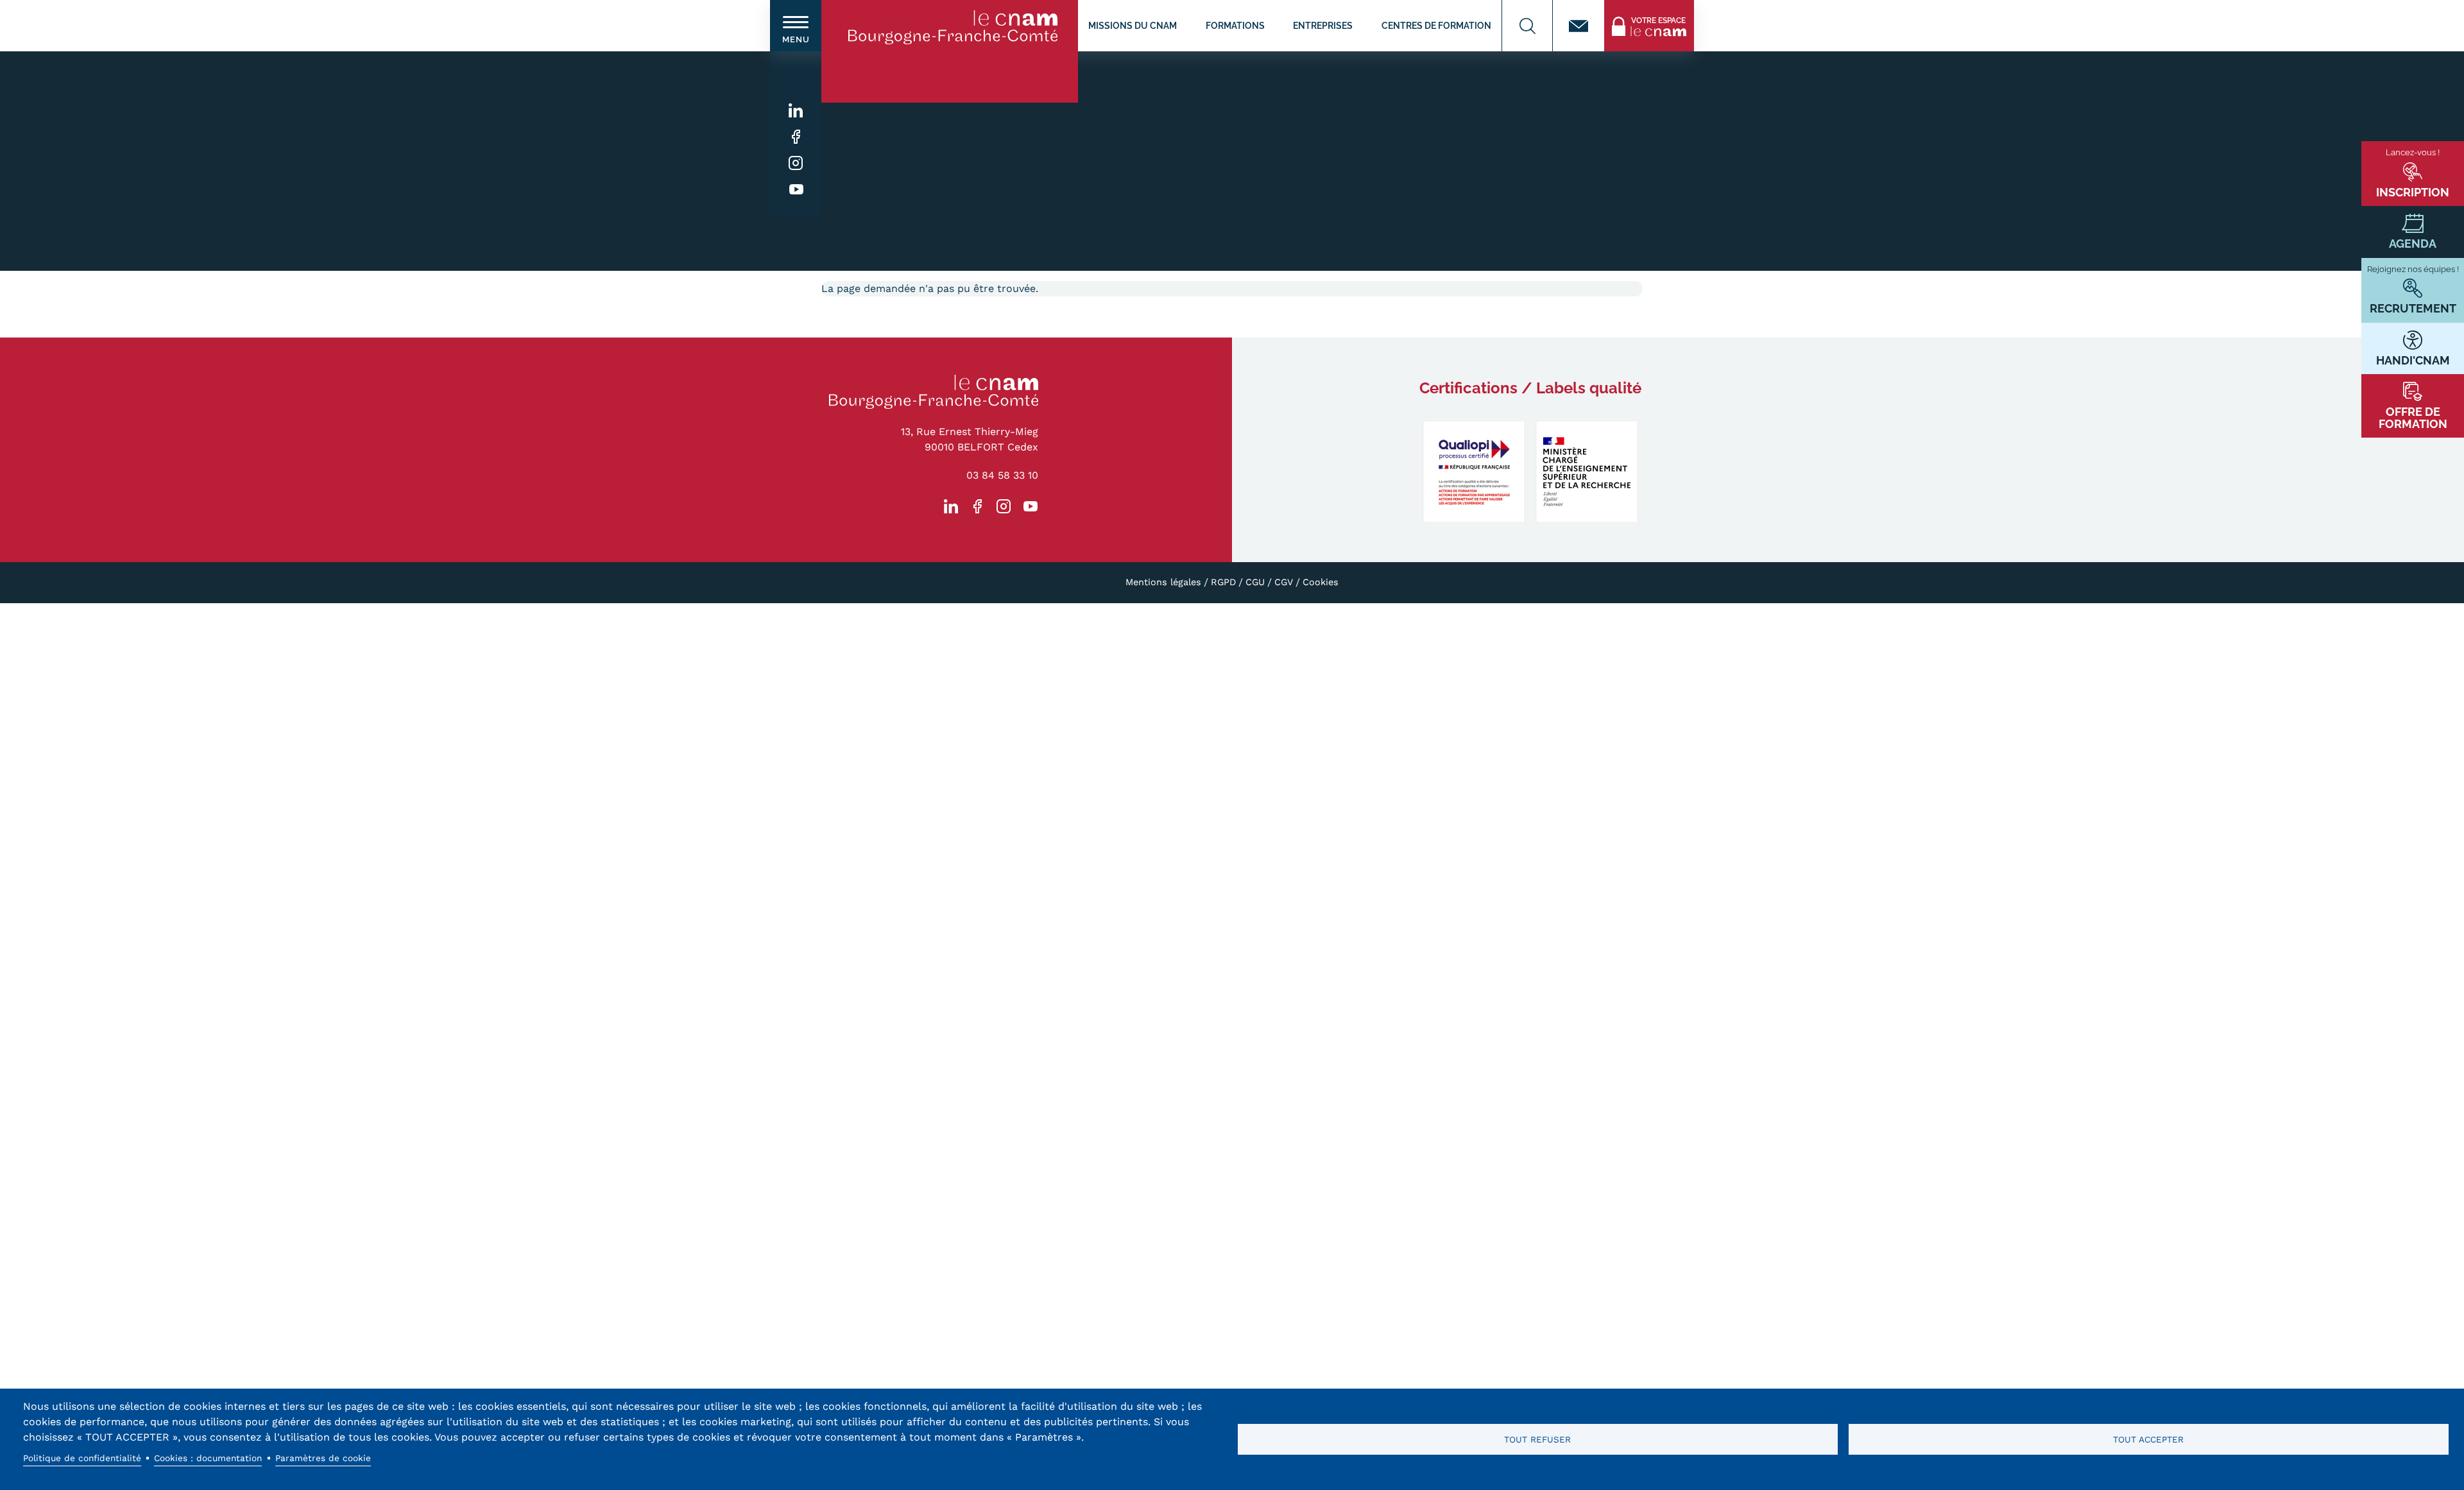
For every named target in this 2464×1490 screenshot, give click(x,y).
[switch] (796, 26)
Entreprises (1323, 25)
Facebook (796, 137)
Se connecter (1636, 7)
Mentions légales (1163, 582)
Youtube (796, 190)
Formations (1235, 25)
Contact (1579, 26)
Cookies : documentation (208, 1458)
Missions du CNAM (1133, 25)
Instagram (796, 163)
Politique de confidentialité (82, 1458)
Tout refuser (1537, 1439)
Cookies (1321, 582)
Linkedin (796, 111)
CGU (1255, 582)
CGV (1284, 582)
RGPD (1223, 582)
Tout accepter (2148, 1439)
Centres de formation (1436, 25)
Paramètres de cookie (323, 1458)
